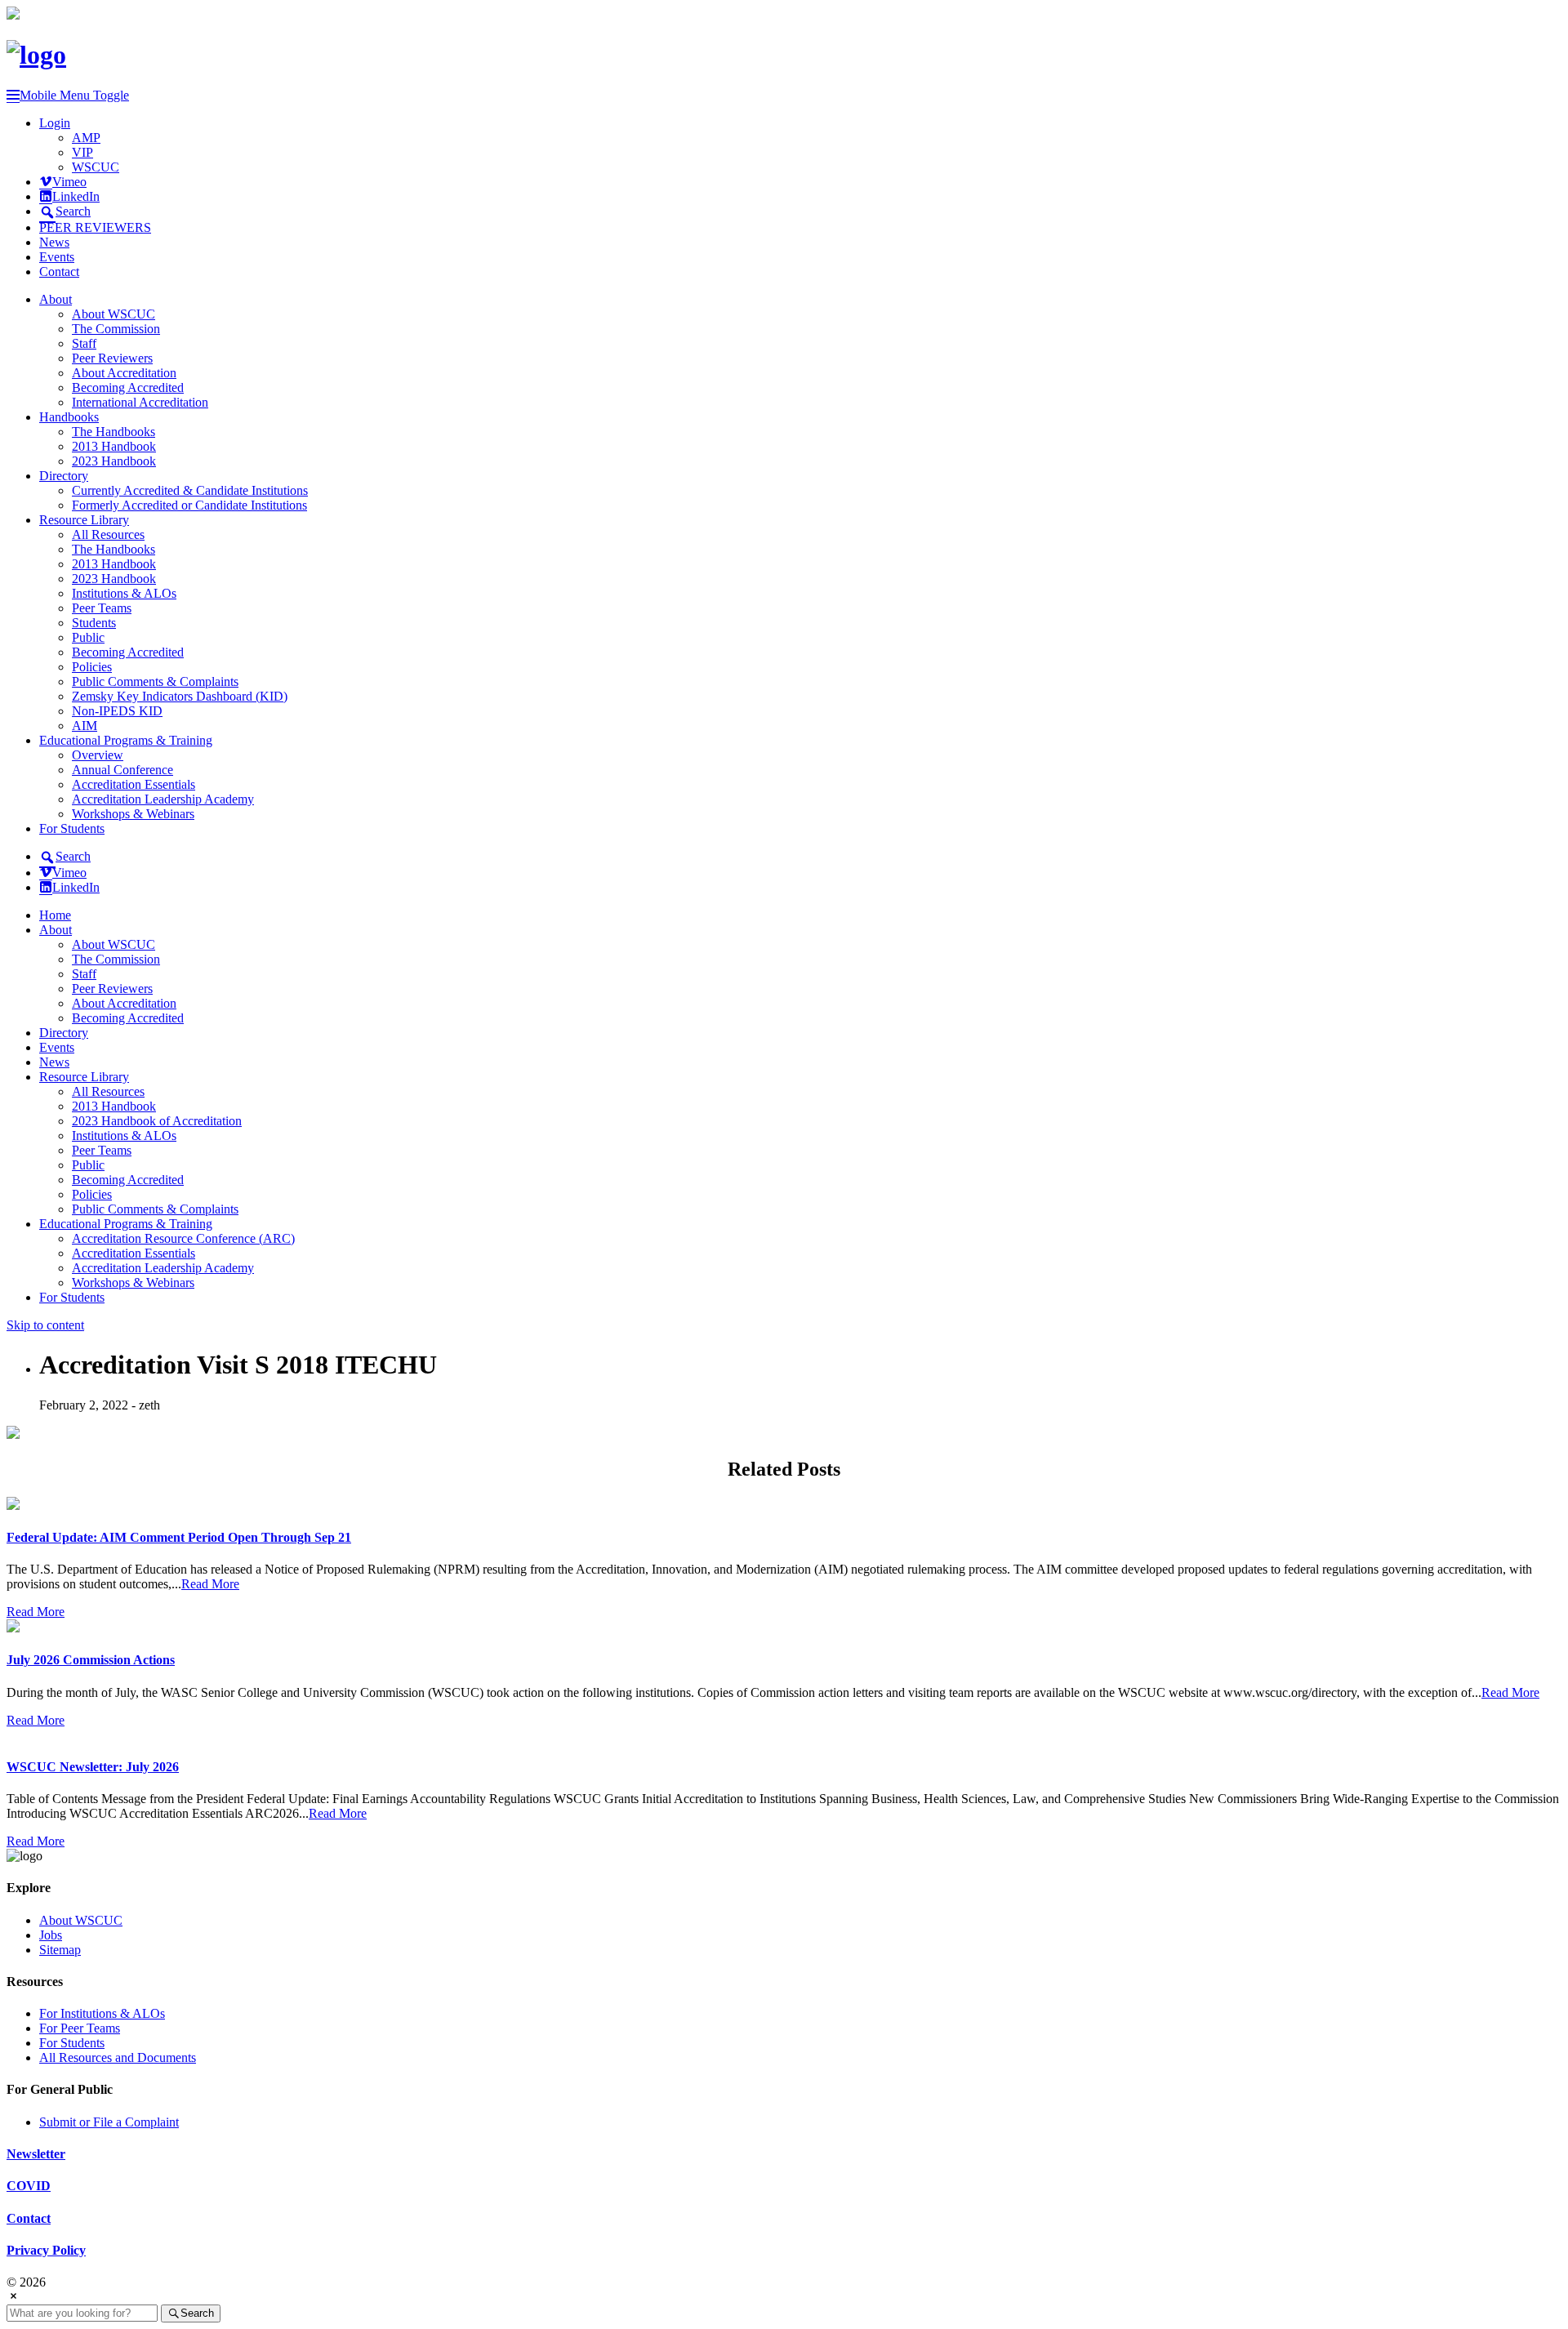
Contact (59, 272)
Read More (210, 1584)
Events (57, 257)
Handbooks (69, 417)
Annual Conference (122, 770)
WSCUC (96, 167)
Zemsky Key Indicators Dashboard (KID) (180, 696)
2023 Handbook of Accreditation (157, 1121)
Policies (92, 667)
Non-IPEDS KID (117, 711)
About (56, 299)
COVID (29, 2186)
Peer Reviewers (112, 358)
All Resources (108, 534)
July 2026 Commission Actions (91, 1660)
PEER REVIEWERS (95, 227)
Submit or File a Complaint (109, 2122)
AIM (85, 726)
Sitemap (60, 1950)
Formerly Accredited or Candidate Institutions (189, 505)
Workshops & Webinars (133, 814)
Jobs (51, 1935)
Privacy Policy (46, 2250)
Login (55, 123)
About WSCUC (114, 314)
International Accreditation (140, 402)
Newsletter (36, 2154)
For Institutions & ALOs (102, 2013)
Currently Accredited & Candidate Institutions (190, 490)
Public (88, 637)
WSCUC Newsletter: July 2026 (93, 1767)
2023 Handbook (114, 461)
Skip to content (45, 1325)
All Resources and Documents (118, 2057)
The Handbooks (114, 432)
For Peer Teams (80, 2028)
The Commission (116, 329)
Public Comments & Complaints (155, 681)
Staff (84, 343)
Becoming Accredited (128, 387)
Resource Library (84, 520)
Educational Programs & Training (126, 740)
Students (94, 623)
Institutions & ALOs (124, 593)
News (54, 242)
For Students (72, 828)
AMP (86, 138)
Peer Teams (102, 608)
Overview (98, 755)
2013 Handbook (114, 446)
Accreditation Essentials (134, 784)
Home (55, 915)
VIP (82, 152)
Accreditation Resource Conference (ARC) (183, 1238)
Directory (64, 476)
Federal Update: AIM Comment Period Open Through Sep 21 (179, 1537)
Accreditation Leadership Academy (163, 799)
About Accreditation (124, 373)
